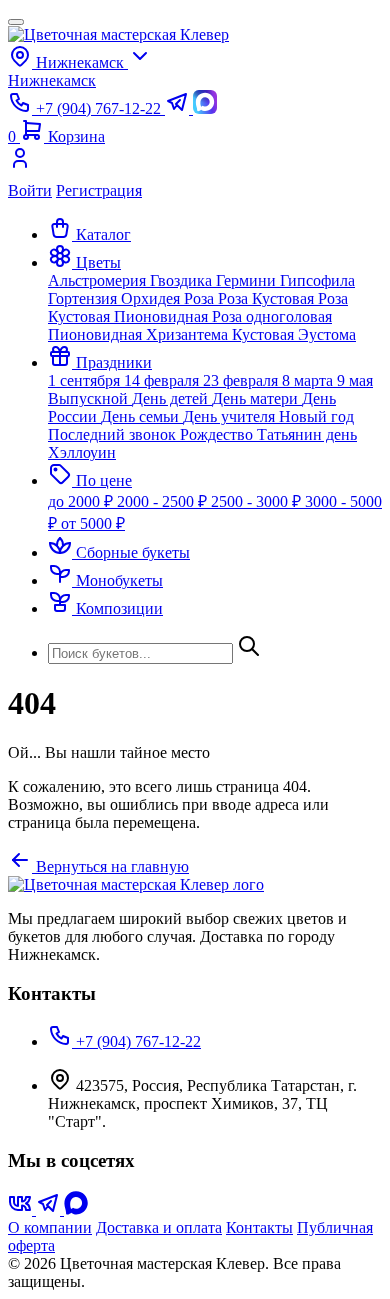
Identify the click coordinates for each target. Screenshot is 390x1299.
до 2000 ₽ (82, 501)
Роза (201, 298)
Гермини (248, 280)
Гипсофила (317, 280)
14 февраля (163, 380)
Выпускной (90, 398)
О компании (50, 1227)
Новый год (316, 416)
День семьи (142, 416)
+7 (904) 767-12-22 (136, 1041)
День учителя (231, 416)
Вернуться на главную (110, 866)
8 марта (309, 380)
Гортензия (84, 298)
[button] (84, 262)
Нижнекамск (52, 80)
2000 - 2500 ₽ (164, 501)
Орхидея (152, 298)
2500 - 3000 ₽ (258, 501)
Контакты (259, 1227)
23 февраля (242, 380)
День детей (172, 398)
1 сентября (86, 380)
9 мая (355, 380)
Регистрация (99, 190)
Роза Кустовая (268, 298)
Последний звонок (114, 434)
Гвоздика (183, 280)
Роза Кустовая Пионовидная (198, 307)
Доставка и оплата (159, 1227)
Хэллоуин (82, 452)
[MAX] (76, 1209)
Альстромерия (99, 280)
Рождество (218, 434)
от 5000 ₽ (93, 523)
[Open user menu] (195, 164)
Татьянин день (307, 434)
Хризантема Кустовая (222, 334)
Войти (30, 190)
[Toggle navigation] (16, 22)
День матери (257, 398)
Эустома (327, 334)
